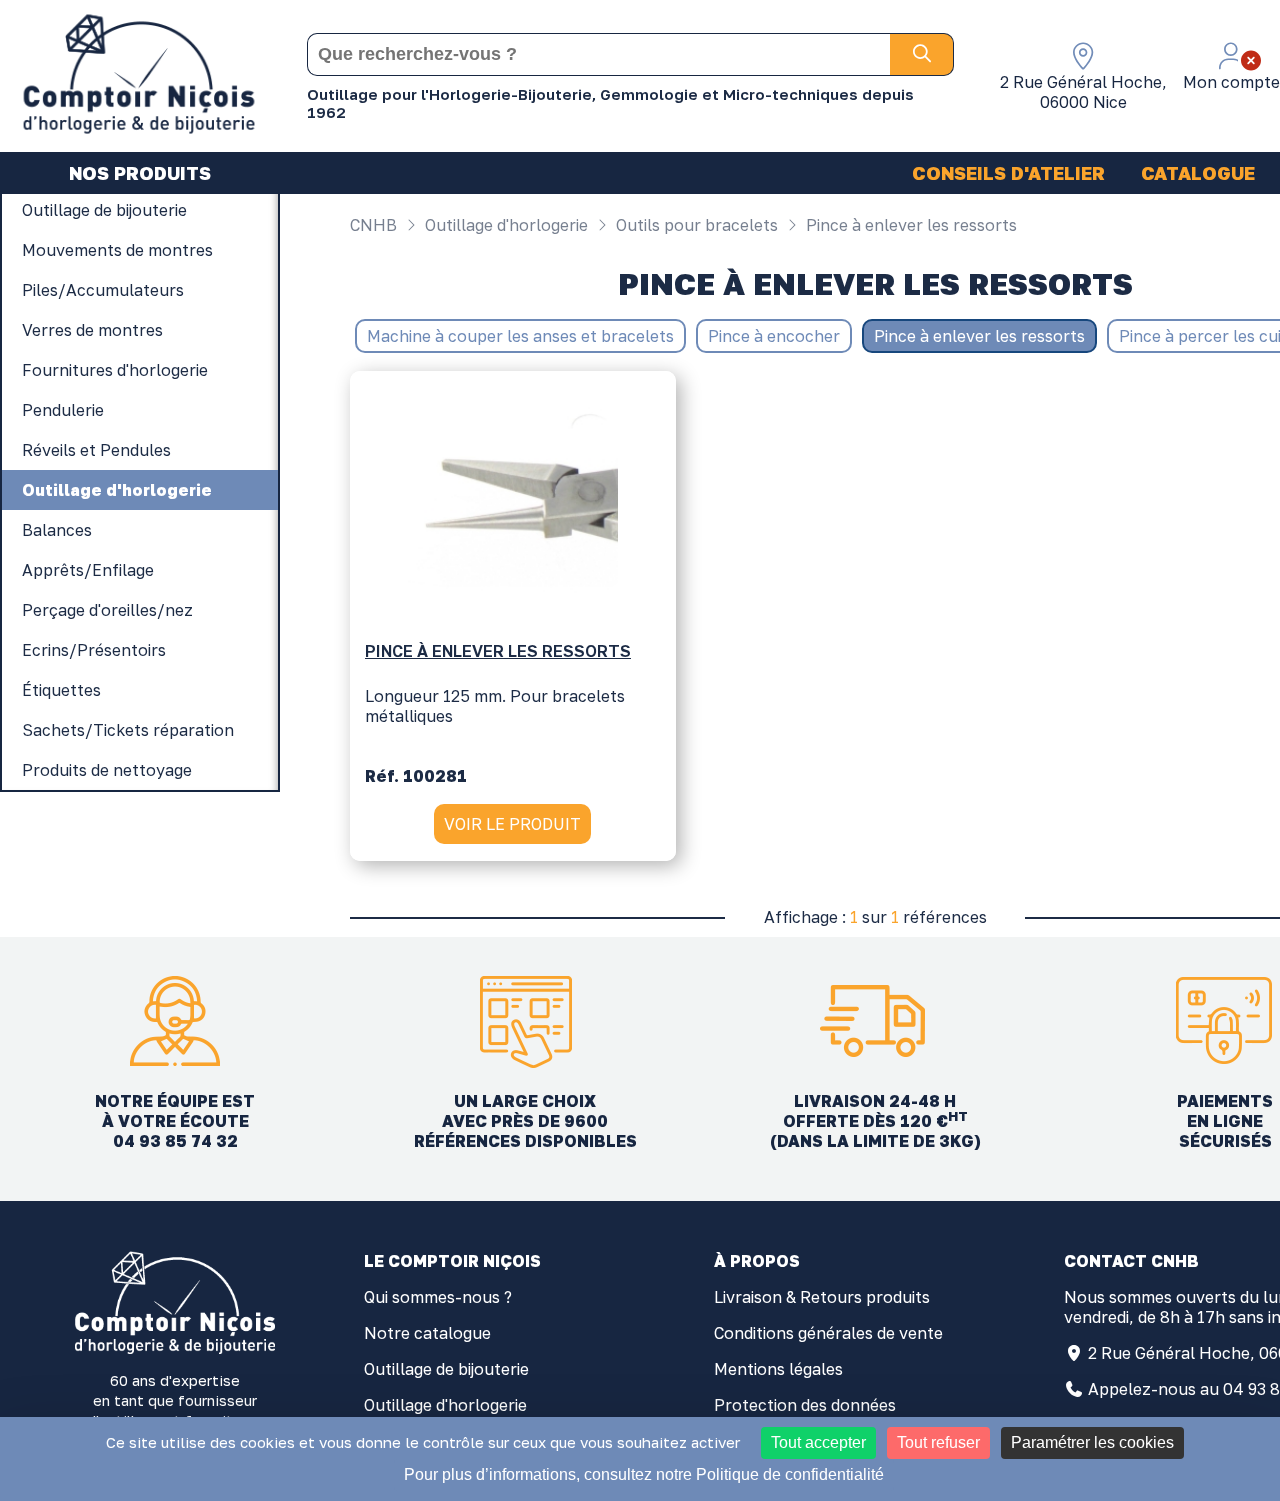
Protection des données (805, 1405)
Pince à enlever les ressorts (909, 225)
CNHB (373, 225)
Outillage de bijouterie (446, 1369)
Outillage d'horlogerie (504, 225)
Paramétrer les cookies (1092, 1442)
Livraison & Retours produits (822, 1297)
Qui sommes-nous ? (438, 1297)
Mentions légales (778, 1369)
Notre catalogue (427, 1333)
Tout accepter (818, 1442)
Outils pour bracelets (695, 225)
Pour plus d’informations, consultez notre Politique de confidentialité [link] (644, 1474)
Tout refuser (938, 1442)
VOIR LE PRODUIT (512, 824)
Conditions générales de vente (828, 1333)
